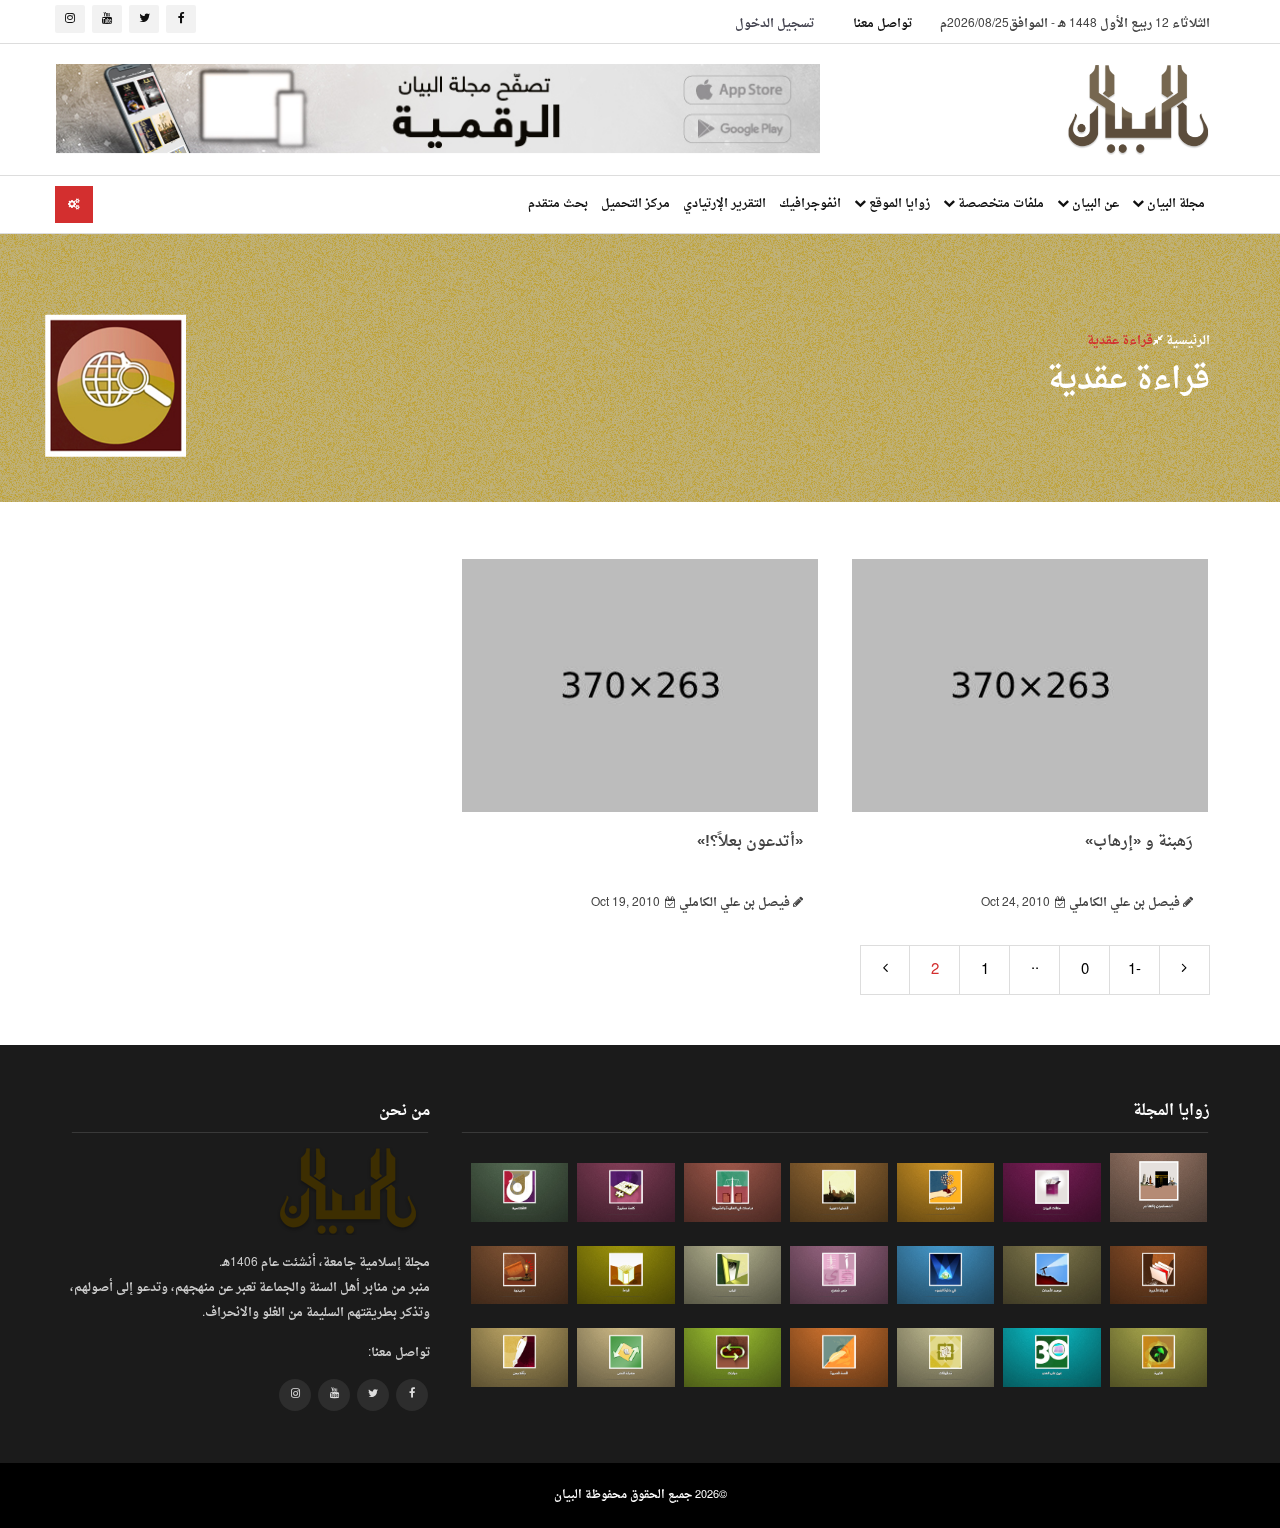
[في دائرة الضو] (946, 1275)
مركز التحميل (635, 204)
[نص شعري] (839, 1275)
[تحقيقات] (946, 1357)
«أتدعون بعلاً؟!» (750, 842)
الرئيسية (1186, 341)
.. (1035, 965)
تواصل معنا (882, 24)
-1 (1134, 970)
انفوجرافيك (810, 204)
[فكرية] (1159, 1357)
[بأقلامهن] (520, 1357)
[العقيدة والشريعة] (733, 1192)
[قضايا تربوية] (946, 1192)
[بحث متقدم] (74, 204)
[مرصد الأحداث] (1052, 1275)
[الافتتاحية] (520, 1192)
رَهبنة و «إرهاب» (1139, 842)
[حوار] (733, 1357)
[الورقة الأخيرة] (1159, 1275)
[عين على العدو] (1052, 1357)
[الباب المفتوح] (733, 1275)
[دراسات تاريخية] (520, 1275)
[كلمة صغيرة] (626, 1192)
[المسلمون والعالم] (1159, 1187)
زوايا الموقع (898, 204)
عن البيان (1094, 204)
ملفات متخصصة (999, 204)
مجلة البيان (1174, 204)
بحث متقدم (558, 204)
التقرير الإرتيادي (724, 204)
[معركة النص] (626, 1357)
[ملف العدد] (1052, 1192)
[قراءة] (626, 1275)
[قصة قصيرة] (839, 1357)
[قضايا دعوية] (839, 1192)
